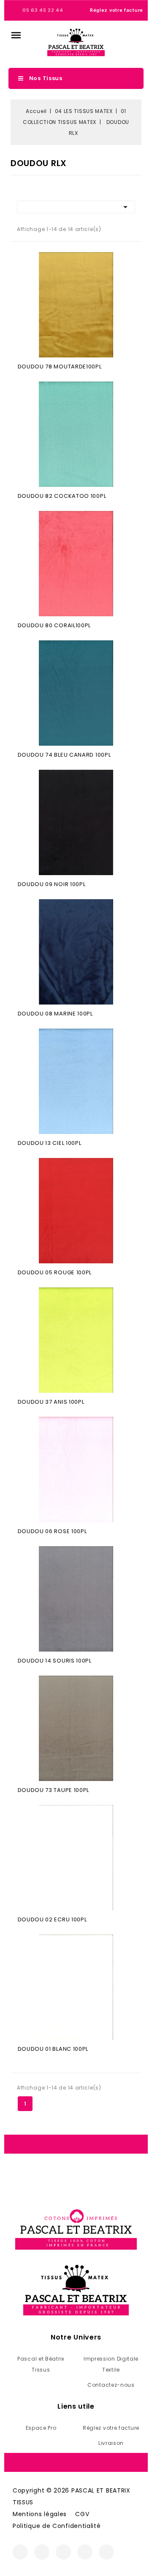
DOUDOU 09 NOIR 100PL (52, 884)
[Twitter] (63, 2552)
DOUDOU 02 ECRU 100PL (52, 1919)
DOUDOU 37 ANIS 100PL (51, 1402)
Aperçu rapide (76, 306)
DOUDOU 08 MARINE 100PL (55, 1014)
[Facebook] (20, 2552)
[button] (16, 35)
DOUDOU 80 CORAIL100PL (54, 625)
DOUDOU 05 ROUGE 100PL (55, 1272)
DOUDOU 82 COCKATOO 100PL (62, 496)
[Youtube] (85, 2552)
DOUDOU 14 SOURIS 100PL (55, 1661)
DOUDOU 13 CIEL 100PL (50, 1143)
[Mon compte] (123, 42)
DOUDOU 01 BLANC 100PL (53, 2049)
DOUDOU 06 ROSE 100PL (52, 1531)
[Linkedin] (106, 2552)
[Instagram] (42, 2552)
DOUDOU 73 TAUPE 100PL (54, 1790)
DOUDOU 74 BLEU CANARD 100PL (64, 755)
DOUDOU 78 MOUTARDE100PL (60, 367)
